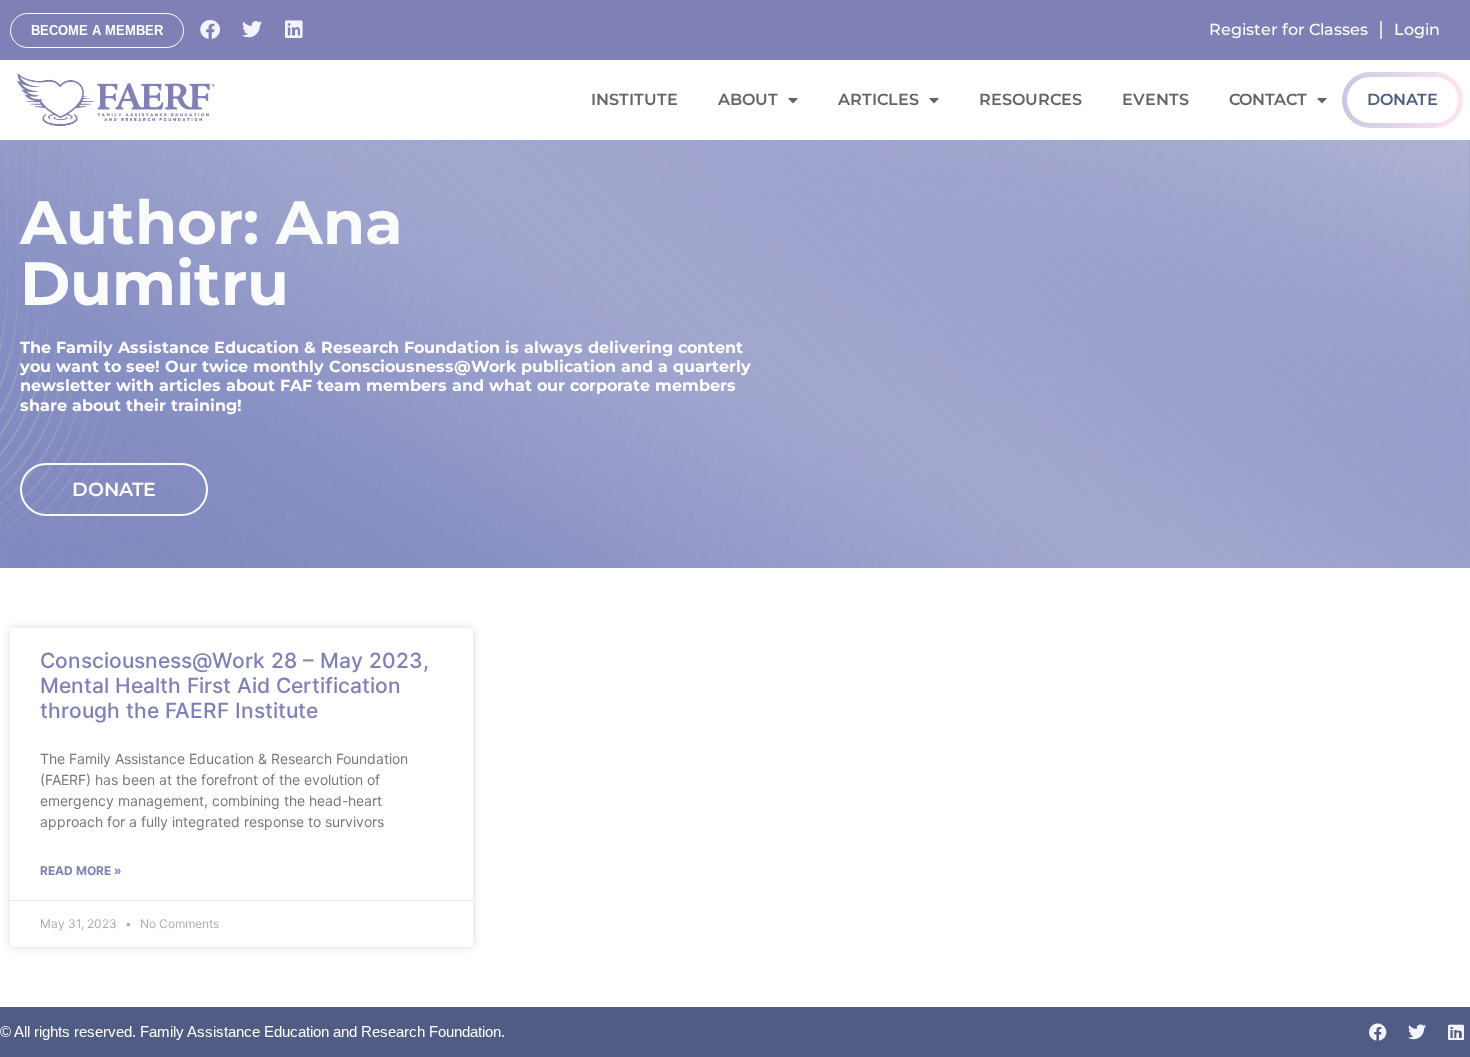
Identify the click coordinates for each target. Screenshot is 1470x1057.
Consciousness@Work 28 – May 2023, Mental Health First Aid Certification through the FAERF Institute (234, 685)
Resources (1030, 99)
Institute (634, 99)
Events (1155, 99)
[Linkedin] (294, 30)
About (748, 99)
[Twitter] (252, 30)
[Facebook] (210, 30)
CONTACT (1268, 99)
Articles (878, 99)
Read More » (81, 870)
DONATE (1402, 99)
